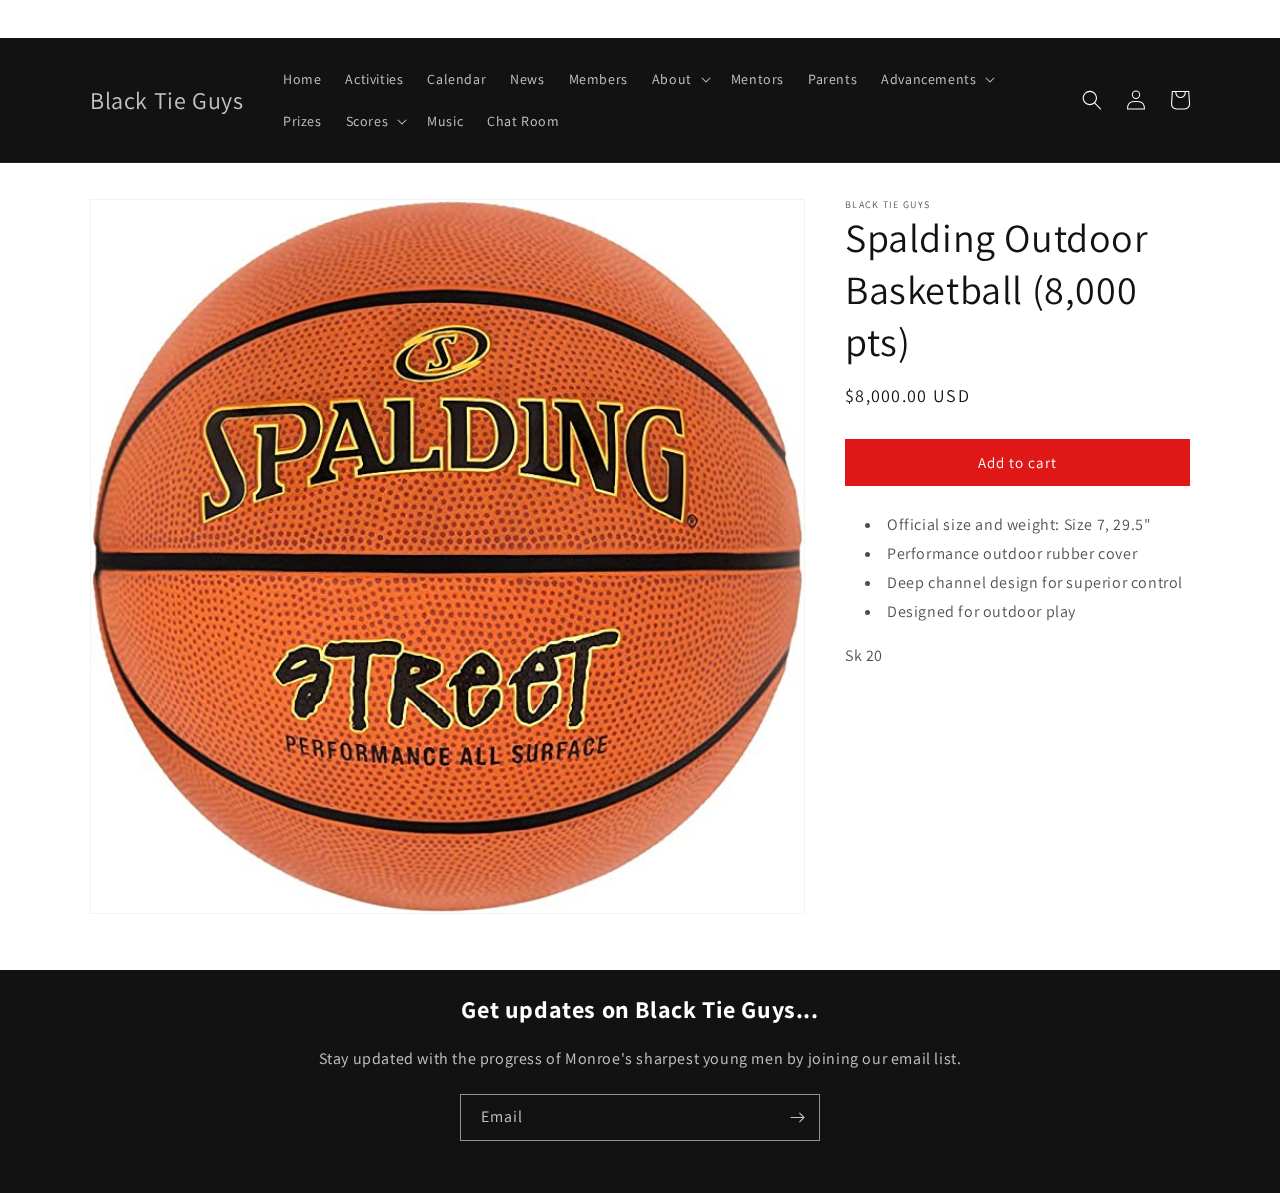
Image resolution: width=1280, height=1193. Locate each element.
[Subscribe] (797, 1117)
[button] (679, 79)
